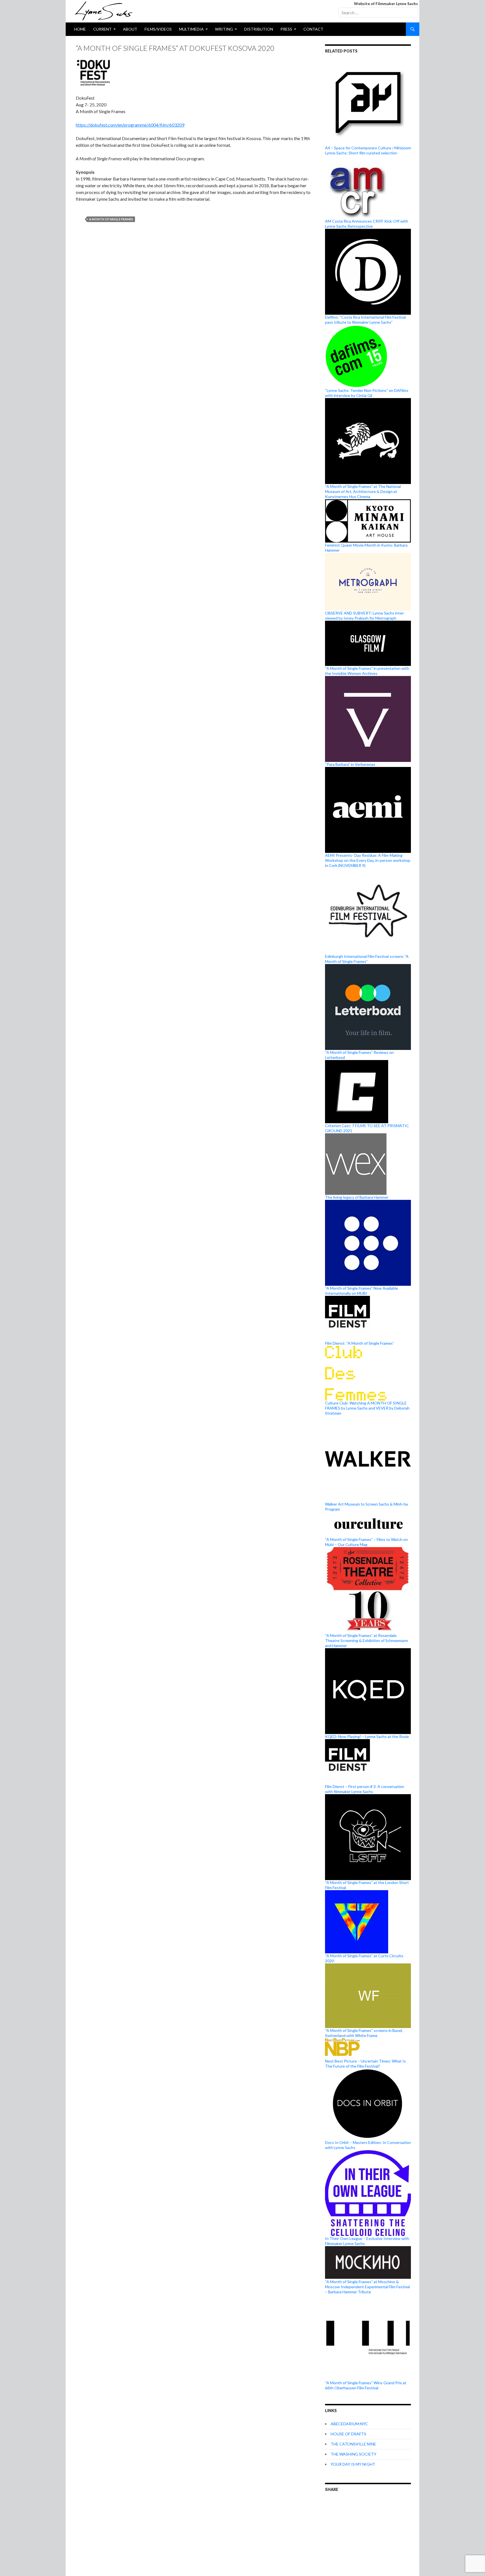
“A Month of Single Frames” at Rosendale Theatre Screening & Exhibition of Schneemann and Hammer (367, 1640)
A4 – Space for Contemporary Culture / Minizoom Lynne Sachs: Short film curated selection (368, 150)
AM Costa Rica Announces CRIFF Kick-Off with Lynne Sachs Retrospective (367, 224)
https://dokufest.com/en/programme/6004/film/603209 (130, 125)
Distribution (259, 29)
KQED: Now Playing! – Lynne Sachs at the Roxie (367, 1736)
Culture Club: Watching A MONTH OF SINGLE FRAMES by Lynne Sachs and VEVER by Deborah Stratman (367, 1408)
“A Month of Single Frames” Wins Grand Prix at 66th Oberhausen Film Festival (366, 2385)
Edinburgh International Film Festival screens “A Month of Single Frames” (367, 959)
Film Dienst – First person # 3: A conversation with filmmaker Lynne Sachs (365, 1789)
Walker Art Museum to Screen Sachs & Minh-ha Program (366, 1507)
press (286, 29)
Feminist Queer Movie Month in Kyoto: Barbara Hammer (366, 548)
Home (80, 29)
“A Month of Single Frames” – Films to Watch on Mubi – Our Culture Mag (366, 1542)
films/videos (158, 29)
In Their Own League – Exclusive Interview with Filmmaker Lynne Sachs (367, 2241)
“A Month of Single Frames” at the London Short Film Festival (367, 1885)
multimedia (191, 29)
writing (224, 29)
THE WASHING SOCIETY (354, 2454)
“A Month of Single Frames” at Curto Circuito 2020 (364, 1958)
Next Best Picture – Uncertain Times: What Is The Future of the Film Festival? (365, 2064)
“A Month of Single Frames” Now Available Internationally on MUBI (362, 1291)
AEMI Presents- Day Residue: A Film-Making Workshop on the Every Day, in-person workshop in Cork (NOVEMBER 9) (368, 860)
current (102, 29)
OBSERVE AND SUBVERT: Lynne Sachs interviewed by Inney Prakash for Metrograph (365, 615)
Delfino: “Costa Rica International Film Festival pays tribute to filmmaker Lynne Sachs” (365, 320)
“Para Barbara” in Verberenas (350, 764)
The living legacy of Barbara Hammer (357, 1197)
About (130, 29)
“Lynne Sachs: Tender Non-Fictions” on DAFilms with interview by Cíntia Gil (367, 393)
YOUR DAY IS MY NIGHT (353, 2464)
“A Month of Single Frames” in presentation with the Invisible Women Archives (367, 671)
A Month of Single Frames (111, 219)
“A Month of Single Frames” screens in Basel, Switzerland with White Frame (364, 2033)
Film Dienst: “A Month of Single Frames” (360, 1343)
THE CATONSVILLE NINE (353, 2444)
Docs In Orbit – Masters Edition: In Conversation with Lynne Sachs (368, 2145)
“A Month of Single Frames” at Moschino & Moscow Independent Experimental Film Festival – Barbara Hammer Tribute (367, 2287)
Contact (313, 29)
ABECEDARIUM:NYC (349, 2424)
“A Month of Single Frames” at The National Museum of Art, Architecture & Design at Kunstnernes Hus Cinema (363, 491)
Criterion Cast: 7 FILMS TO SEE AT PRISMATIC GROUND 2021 (367, 1128)
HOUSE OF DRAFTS (348, 2434)
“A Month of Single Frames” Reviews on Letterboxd (359, 1055)
